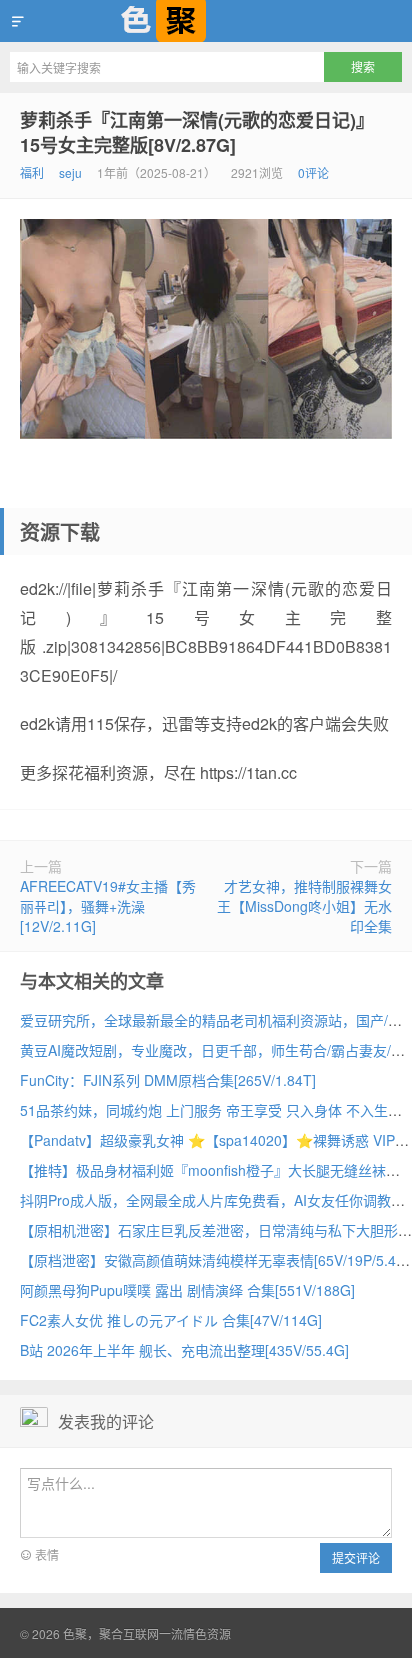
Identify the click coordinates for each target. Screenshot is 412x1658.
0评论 (313, 172)
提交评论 (356, 1557)
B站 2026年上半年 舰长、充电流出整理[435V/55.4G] (184, 1350)
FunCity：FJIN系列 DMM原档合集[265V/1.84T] (168, 1080)
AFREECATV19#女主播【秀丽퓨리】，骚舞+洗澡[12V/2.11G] (108, 906)
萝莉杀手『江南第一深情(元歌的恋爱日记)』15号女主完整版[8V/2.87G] (197, 132)
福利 (32, 172)
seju (70, 172)
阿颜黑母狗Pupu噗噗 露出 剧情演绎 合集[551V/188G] (187, 1290)
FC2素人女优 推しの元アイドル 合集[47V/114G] (171, 1320)
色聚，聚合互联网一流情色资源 (206, 21)
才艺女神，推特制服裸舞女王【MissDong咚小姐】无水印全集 (304, 906)
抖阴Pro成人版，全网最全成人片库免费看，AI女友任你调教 (205, 1200)
